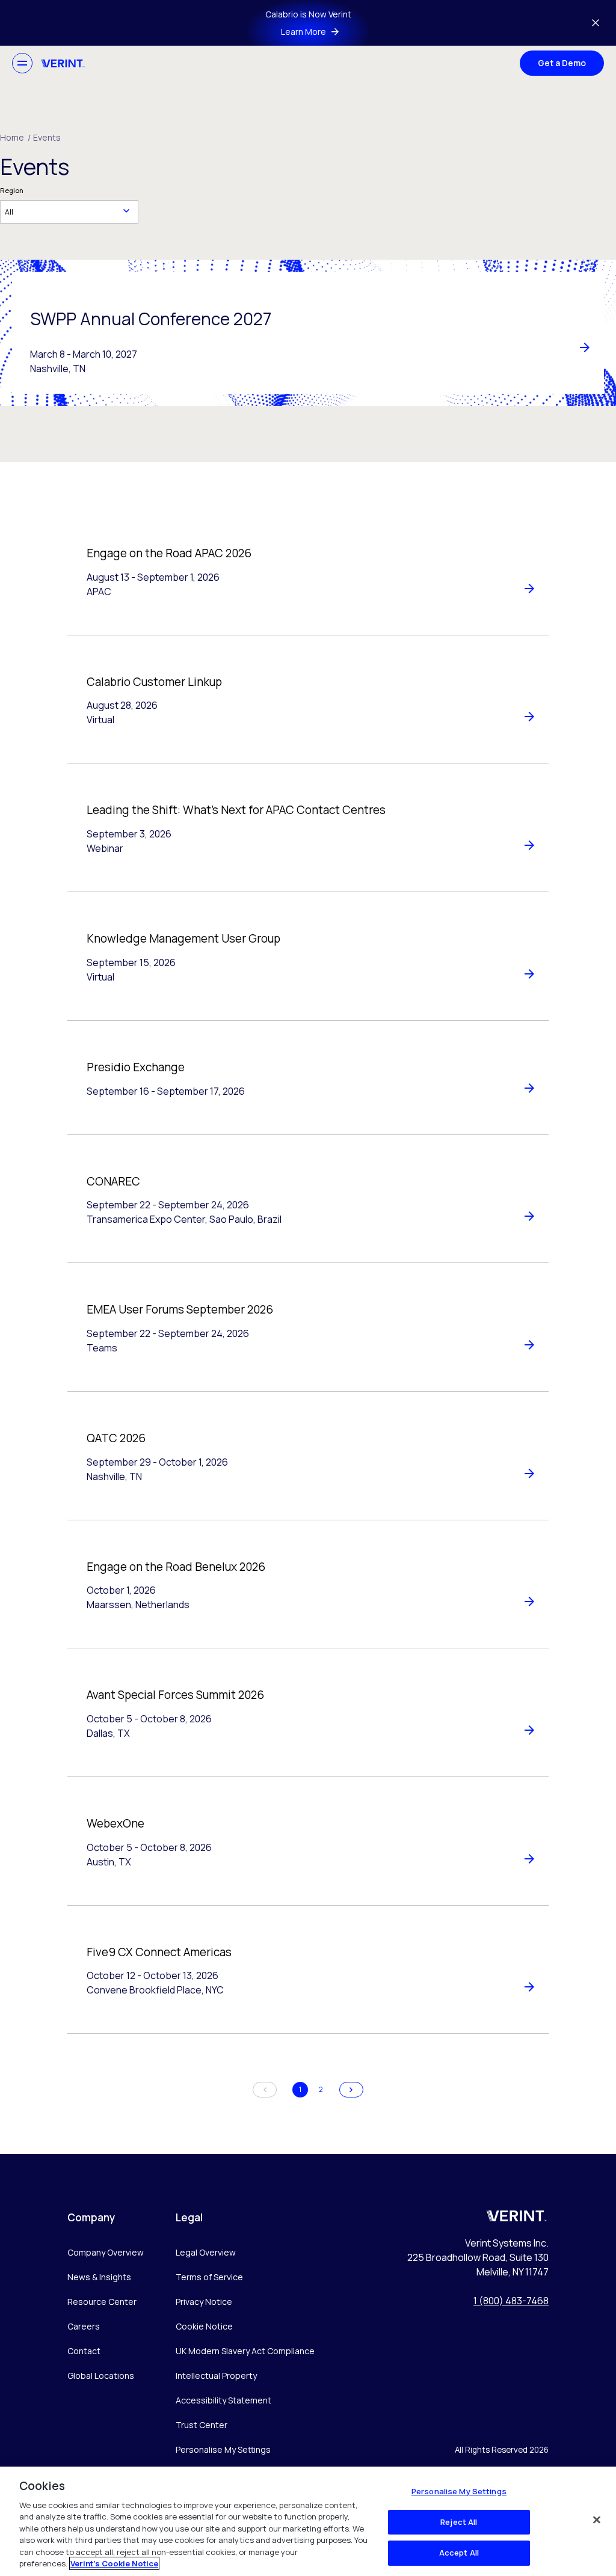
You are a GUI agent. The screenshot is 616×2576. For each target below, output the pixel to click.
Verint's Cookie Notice (114, 2563)
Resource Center (102, 2302)
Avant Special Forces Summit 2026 (175, 1695)
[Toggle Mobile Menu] (22, 63)
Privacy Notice (204, 2302)
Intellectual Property (216, 2376)
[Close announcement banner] (596, 23)
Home (15, 137)
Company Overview (106, 2252)
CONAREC (113, 1181)
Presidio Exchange (136, 1067)
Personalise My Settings (223, 2450)
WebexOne (115, 1823)
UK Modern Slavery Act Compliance (245, 2351)
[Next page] (351, 2090)
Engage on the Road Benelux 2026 (176, 1567)
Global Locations (101, 2376)
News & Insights (99, 2277)
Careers (84, 2326)
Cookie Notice (204, 2326)
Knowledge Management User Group (183, 938)
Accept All (459, 2553)
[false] (597, 2519)
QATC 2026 (116, 1438)
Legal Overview (206, 2252)
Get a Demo (562, 63)
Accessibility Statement (223, 2400)
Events (47, 137)
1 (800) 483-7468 (511, 2301)
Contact (84, 2351)
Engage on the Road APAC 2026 (169, 553)
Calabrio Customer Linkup (154, 682)
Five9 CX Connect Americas (159, 1952)
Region (12, 190)
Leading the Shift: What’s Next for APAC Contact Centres (236, 810)
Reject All (459, 2522)
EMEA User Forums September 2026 (180, 1309)
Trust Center (202, 2425)
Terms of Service (209, 2277)
